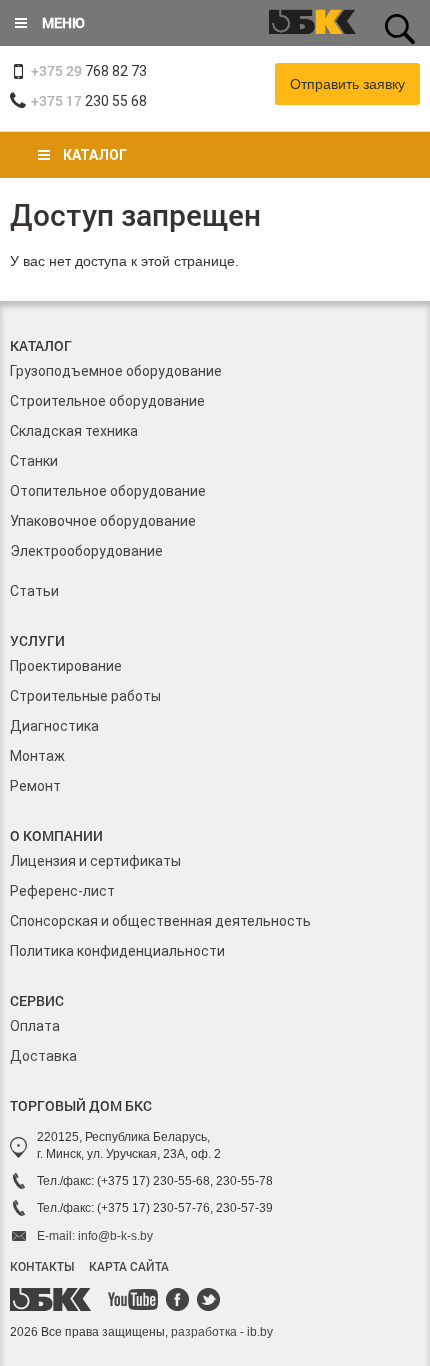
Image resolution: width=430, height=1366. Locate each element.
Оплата (35, 1026)
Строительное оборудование (107, 401)
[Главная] (312, 23)
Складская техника (74, 431)
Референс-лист (62, 891)
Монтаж (37, 756)
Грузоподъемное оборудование (116, 371)
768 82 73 (89, 70)
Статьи (34, 591)
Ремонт (35, 786)
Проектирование (66, 666)
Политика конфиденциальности (117, 951)
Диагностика (54, 726)
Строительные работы (85, 696)
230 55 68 (89, 100)
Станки (34, 461)
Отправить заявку (347, 84)
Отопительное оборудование (108, 491)
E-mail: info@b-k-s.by (95, 1236)
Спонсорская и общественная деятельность (160, 921)
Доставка (43, 1056)
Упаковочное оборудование (103, 521)
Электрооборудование (86, 551)
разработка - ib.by (222, 1332)
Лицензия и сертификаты (95, 861)
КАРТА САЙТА (129, 1266)
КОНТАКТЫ (42, 1266)
